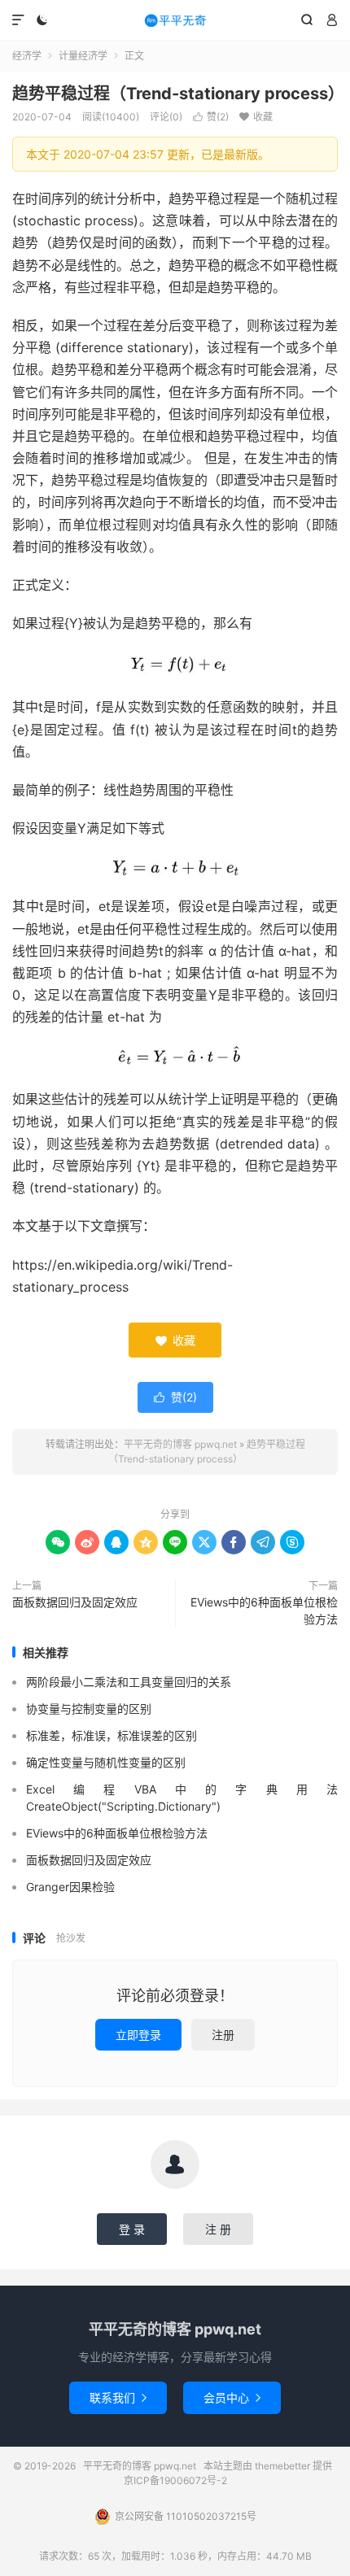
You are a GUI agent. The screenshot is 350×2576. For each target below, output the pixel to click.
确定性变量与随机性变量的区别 (106, 1762)
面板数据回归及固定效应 (75, 1602)
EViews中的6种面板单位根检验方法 (264, 1611)
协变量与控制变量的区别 (89, 1709)
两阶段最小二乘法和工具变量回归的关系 (129, 1682)
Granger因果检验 (70, 1887)
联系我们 (118, 2397)
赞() (211, 117)
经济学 (27, 56)
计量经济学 (83, 56)
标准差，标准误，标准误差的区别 (112, 1735)
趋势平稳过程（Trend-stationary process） (178, 94)
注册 (223, 2035)
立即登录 (138, 2035)
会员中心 (232, 2397)
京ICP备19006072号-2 (175, 2480)
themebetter (282, 2466)
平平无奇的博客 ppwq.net (175, 20)
